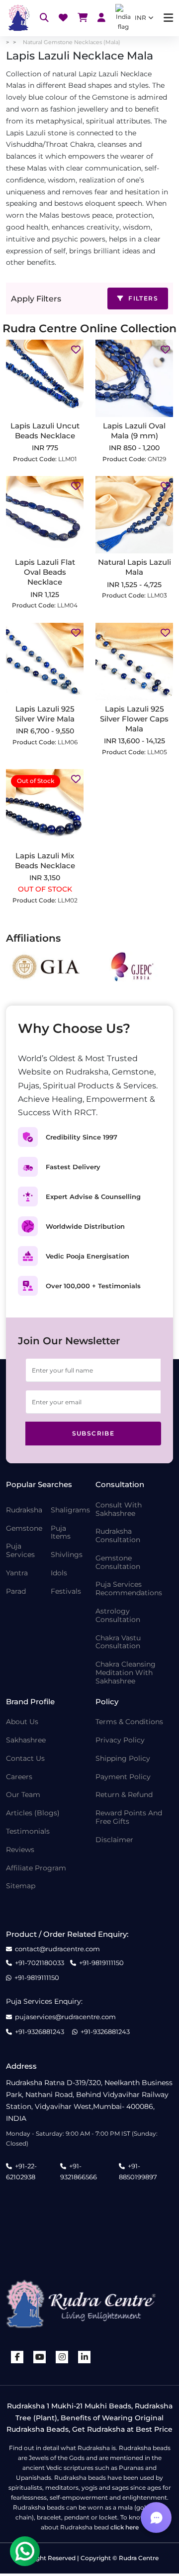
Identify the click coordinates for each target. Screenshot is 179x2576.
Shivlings (67, 1555)
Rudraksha (24, 1510)
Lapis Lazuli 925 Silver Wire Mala (45, 714)
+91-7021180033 (40, 1963)
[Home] (18, 18)
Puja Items (61, 1533)
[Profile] (101, 18)
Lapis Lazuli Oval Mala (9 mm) (134, 431)
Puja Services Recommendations (129, 1589)
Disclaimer (114, 1840)
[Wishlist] (63, 18)
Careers (19, 1777)
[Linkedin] (85, 2357)
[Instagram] (62, 2357)
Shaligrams (70, 1510)
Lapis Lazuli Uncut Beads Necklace (45, 431)
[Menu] (168, 18)
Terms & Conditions (129, 1722)
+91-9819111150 (101, 1963)
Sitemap (21, 1886)
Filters (142, 298)
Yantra (17, 1573)
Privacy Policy (120, 1740)
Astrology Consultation (118, 1616)
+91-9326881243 (40, 2032)
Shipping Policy (123, 1759)
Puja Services (20, 1551)
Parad (16, 1591)
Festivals (66, 1591)
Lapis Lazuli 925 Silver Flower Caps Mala (134, 719)
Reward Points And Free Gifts (129, 1817)
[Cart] (83, 18)
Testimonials (28, 1831)
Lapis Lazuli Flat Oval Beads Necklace (45, 572)
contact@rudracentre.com (57, 1949)
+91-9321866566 (79, 2171)
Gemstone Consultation (118, 1562)
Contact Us (25, 1759)
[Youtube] (40, 2357)
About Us (22, 1722)
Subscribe (93, 1433)
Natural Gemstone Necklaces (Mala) (72, 42)
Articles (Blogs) (33, 1813)
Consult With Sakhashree (119, 1509)
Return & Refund (124, 1795)
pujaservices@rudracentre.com (65, 2017)
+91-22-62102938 (21, 2171)
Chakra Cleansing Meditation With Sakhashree (126, 1673)
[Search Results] (44, 18)
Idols (59, 1573)
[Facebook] (17, 2357)
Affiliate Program (36, 1868)
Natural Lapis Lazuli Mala (134, 567)
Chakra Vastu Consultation (118, 1642)
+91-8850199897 (138, 2171)
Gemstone (24, 1528)
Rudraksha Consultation (118, 1536)
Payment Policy (123, 1777)
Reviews (20, 1850)
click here (125, 2527)
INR (140, 18)
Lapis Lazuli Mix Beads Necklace (45, 861)
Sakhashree (26, 1740)
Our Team (23, 1795)
